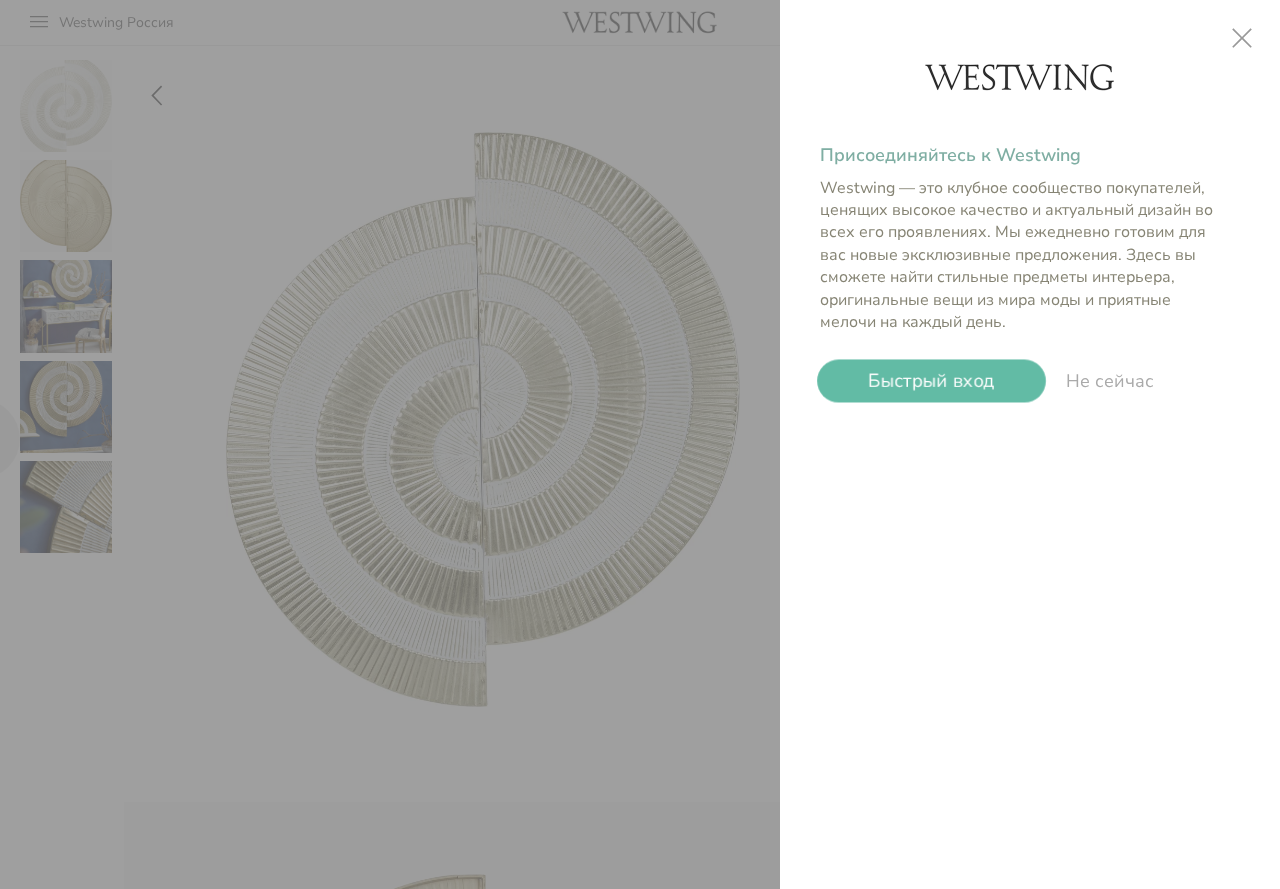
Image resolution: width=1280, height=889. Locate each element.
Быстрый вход (931, 381)
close (1242, 38)
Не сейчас (1110, 381)
